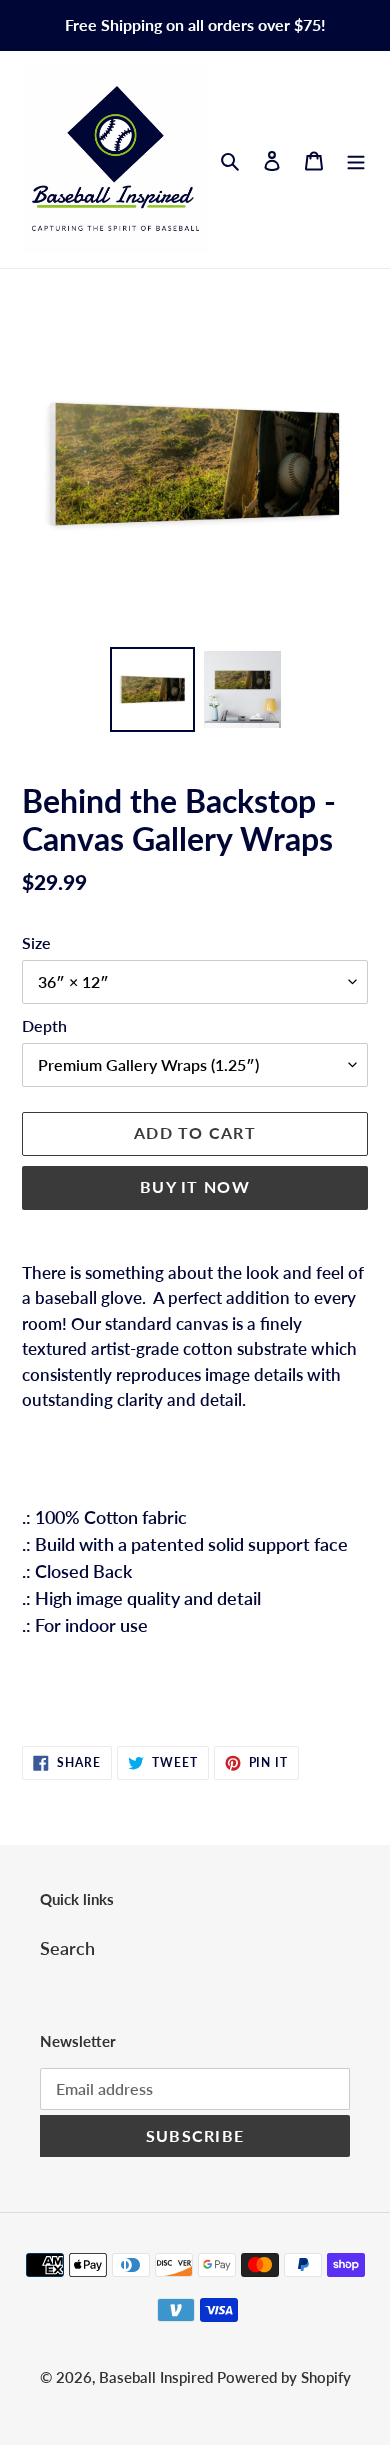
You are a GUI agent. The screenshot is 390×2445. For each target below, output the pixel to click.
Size (36, 942)
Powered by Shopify (284, 2377)
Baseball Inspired (158, 2377)
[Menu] (356, 159)
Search (67, 1948)
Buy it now (195, 1186)
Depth (44, 1025)
